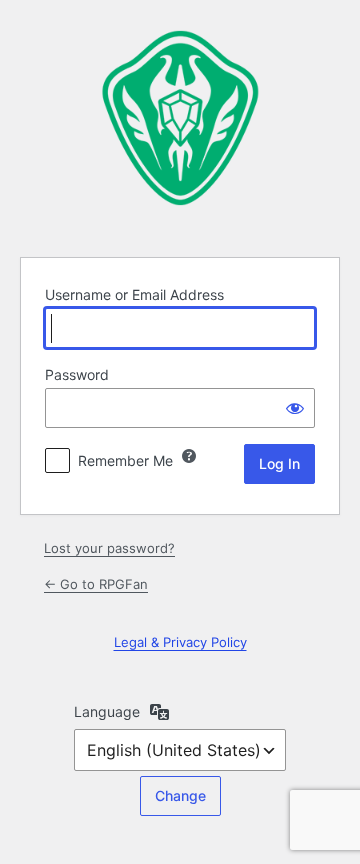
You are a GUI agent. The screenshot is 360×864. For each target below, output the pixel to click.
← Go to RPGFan (96, 584)
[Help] (189, 456)
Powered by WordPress (180, 125)
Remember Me (125, 460)
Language (107, 711)
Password (77, 374)
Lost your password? (109, 548)
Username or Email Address (134, 294)
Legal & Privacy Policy (180, 642)
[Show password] (295, 408)
